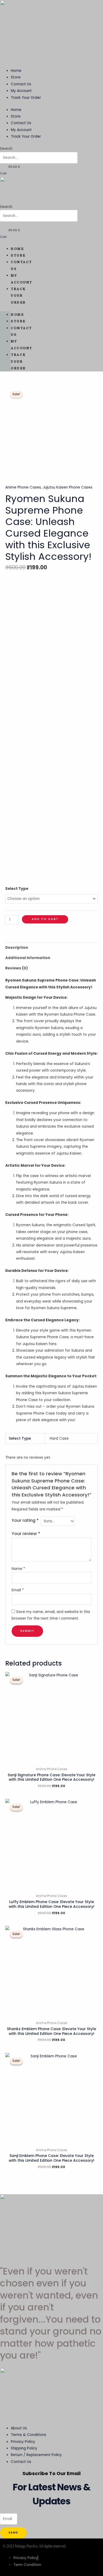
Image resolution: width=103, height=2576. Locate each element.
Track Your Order (26, 98)
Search (6, 149)
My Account (21, 91)
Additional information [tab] (28, 958)
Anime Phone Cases (23, 487)
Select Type (17, 889)
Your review (26, 1534)
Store (16, 77)
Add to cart (45, 919)
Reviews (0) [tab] (17, 968)
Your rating (25, 1520)
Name (18, 1569)
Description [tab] (17, 948)
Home (16, 71)
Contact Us (21, 84)
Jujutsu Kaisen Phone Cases (68, 487)
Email (18, 1590)
